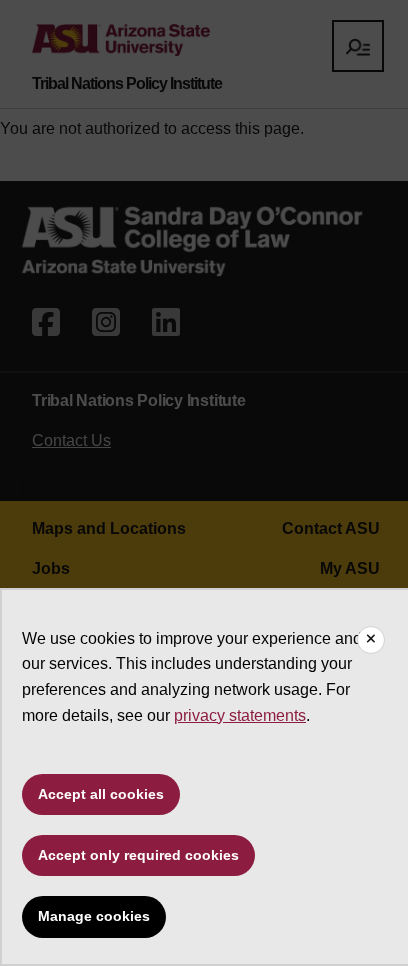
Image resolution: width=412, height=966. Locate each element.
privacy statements (240, 715)
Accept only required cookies (138, 855)
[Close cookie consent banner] (371, 640)
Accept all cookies (101, 794)
